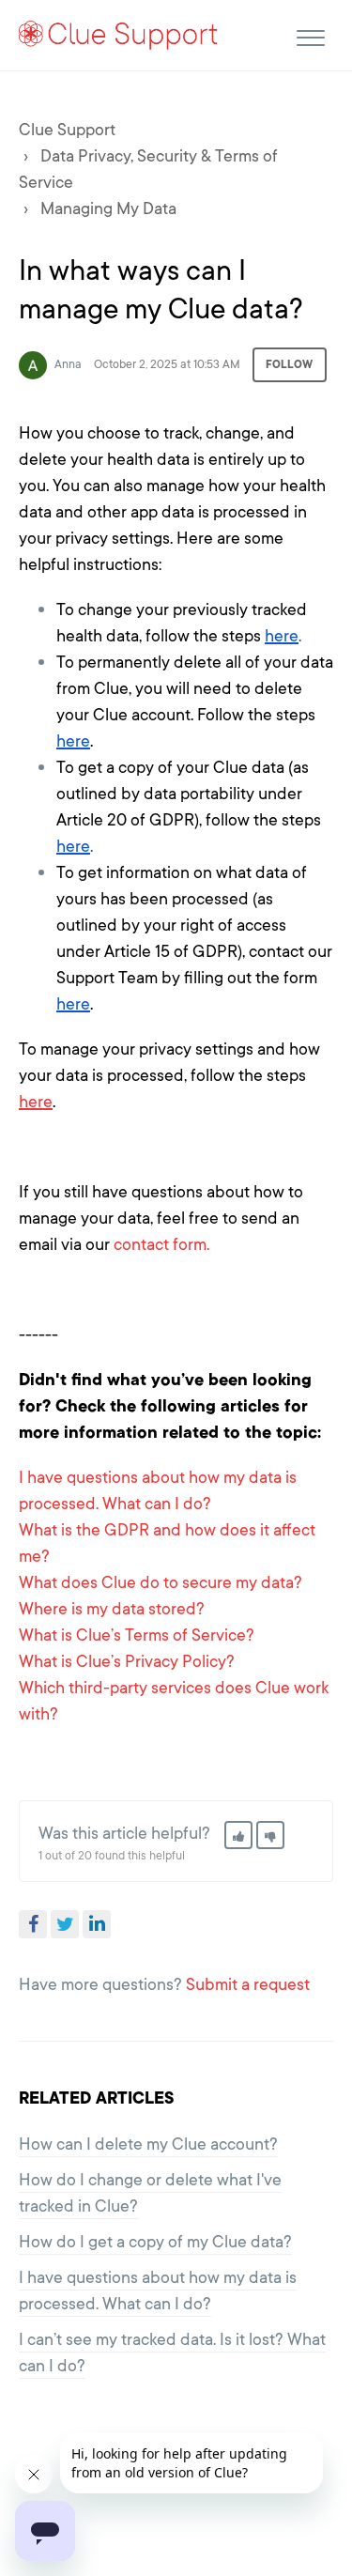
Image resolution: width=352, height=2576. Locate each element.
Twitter (65, 1924)
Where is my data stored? (112, 1609)
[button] (310, 35)
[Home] (119, 34)
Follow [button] (290, 364)
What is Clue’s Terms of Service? (137, 1635)
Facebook (33, 1924)
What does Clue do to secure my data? (161, 1582)
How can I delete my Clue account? (148, 2144)
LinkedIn (97, 1924)
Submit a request (248, 1984)
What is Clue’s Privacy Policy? (127, 1661)
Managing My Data (108, 208)
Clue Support (67, 130)
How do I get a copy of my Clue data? (155, 2242)
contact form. (161, 1244)
